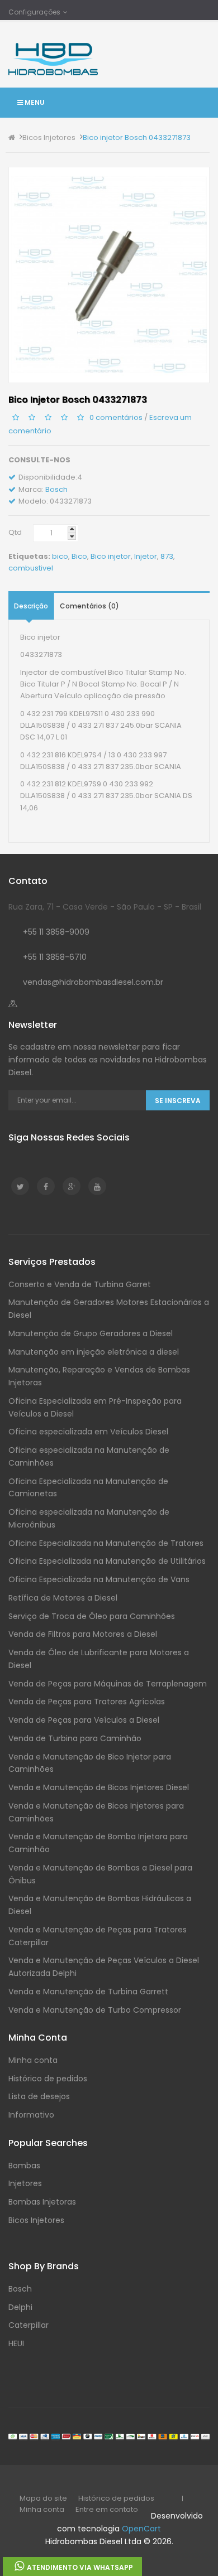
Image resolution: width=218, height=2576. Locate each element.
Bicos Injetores (49, 137)
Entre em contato (107, 2509)
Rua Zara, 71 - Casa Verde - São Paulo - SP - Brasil (105, 907)
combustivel (31, 568)
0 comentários (116, 417)
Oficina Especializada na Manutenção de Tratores (106, 1543)
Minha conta (33, 2060)
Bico (79, 556)
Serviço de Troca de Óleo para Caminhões (92, 1616)
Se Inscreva (178, 1101)
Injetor (146, 556)
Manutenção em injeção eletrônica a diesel (94, 1352)
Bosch (56, 489)
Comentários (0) (89, 606)
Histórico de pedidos (48, 2079)
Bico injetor (111, 556)
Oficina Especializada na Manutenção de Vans (99, 1579)
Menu (34, 102)
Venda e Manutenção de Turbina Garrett (88, 1992)
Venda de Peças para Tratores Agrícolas (87, 1702)
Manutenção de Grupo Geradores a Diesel (91, 1333)
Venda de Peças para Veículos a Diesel (84, 1720)
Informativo (31, 2115)
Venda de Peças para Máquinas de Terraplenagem (108, 1684)
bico (60, 556)
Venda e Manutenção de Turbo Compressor (95, 2010)
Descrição (31, 606)
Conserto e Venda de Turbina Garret (80, 1284)
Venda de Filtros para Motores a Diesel (83, 1634)
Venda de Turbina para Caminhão (75, 1738)
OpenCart (141, 2529)
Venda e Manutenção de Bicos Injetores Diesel (99, 1787)
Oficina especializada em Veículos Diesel (88, 1432)
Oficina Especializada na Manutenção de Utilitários (107, 1561)
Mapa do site (43, 2498)
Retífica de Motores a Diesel (63, 1598)
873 (167, 556)
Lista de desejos (39, 2096)
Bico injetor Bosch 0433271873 (137, 137)
